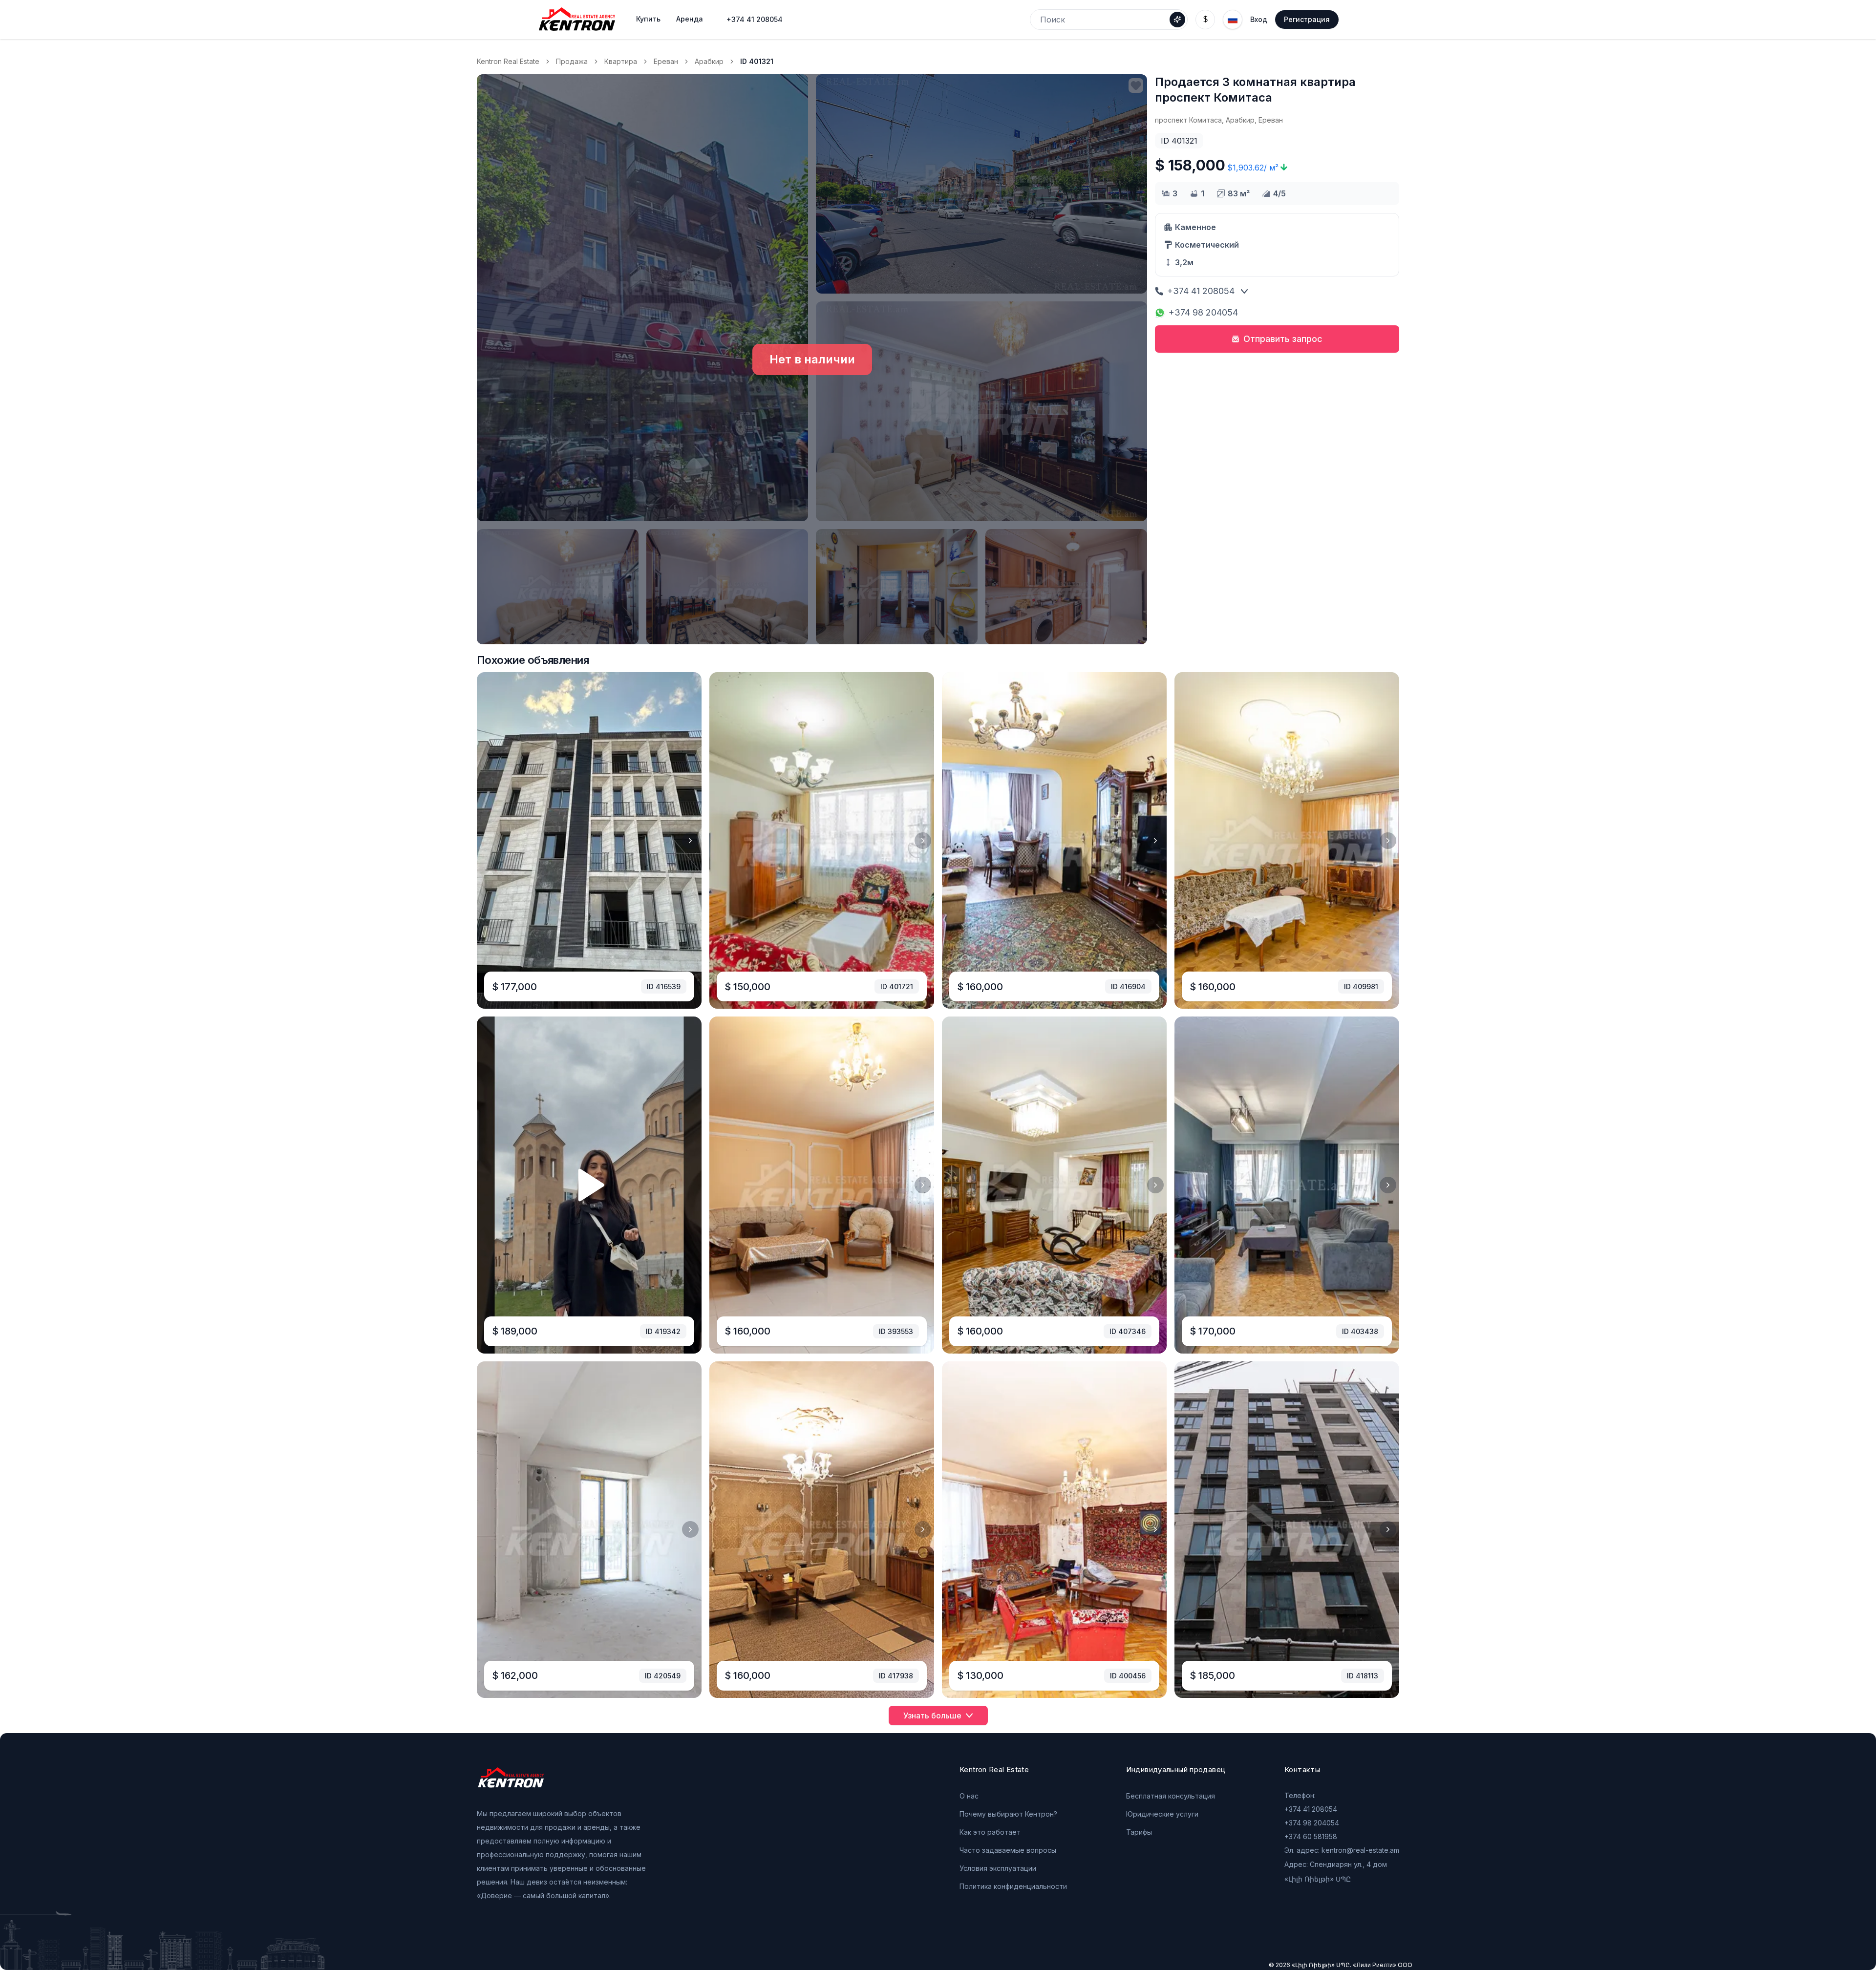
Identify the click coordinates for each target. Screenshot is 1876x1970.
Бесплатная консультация (1171, 1796)
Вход (1259, 19)
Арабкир (709, 61)
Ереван (666, 61)
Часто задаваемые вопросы (1008, 1850)
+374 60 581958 (1311, 1836)
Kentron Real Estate (508, 61)
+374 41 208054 (755, 19)
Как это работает (990, 1832)
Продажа (572, 61)
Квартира (621, 61)
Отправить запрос (1283, 339)
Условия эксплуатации (998, 1868)
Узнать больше (932, 1716)
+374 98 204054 (1203, 312)
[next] (690, 841)
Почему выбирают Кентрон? (1008, 1814)
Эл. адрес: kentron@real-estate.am (1342, 1850)
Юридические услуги (1162, 1814)
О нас (969, 1796)
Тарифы (1139, 1832)
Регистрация (1307, 19)
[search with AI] (1177, 20)
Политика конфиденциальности (1013, 1886)
